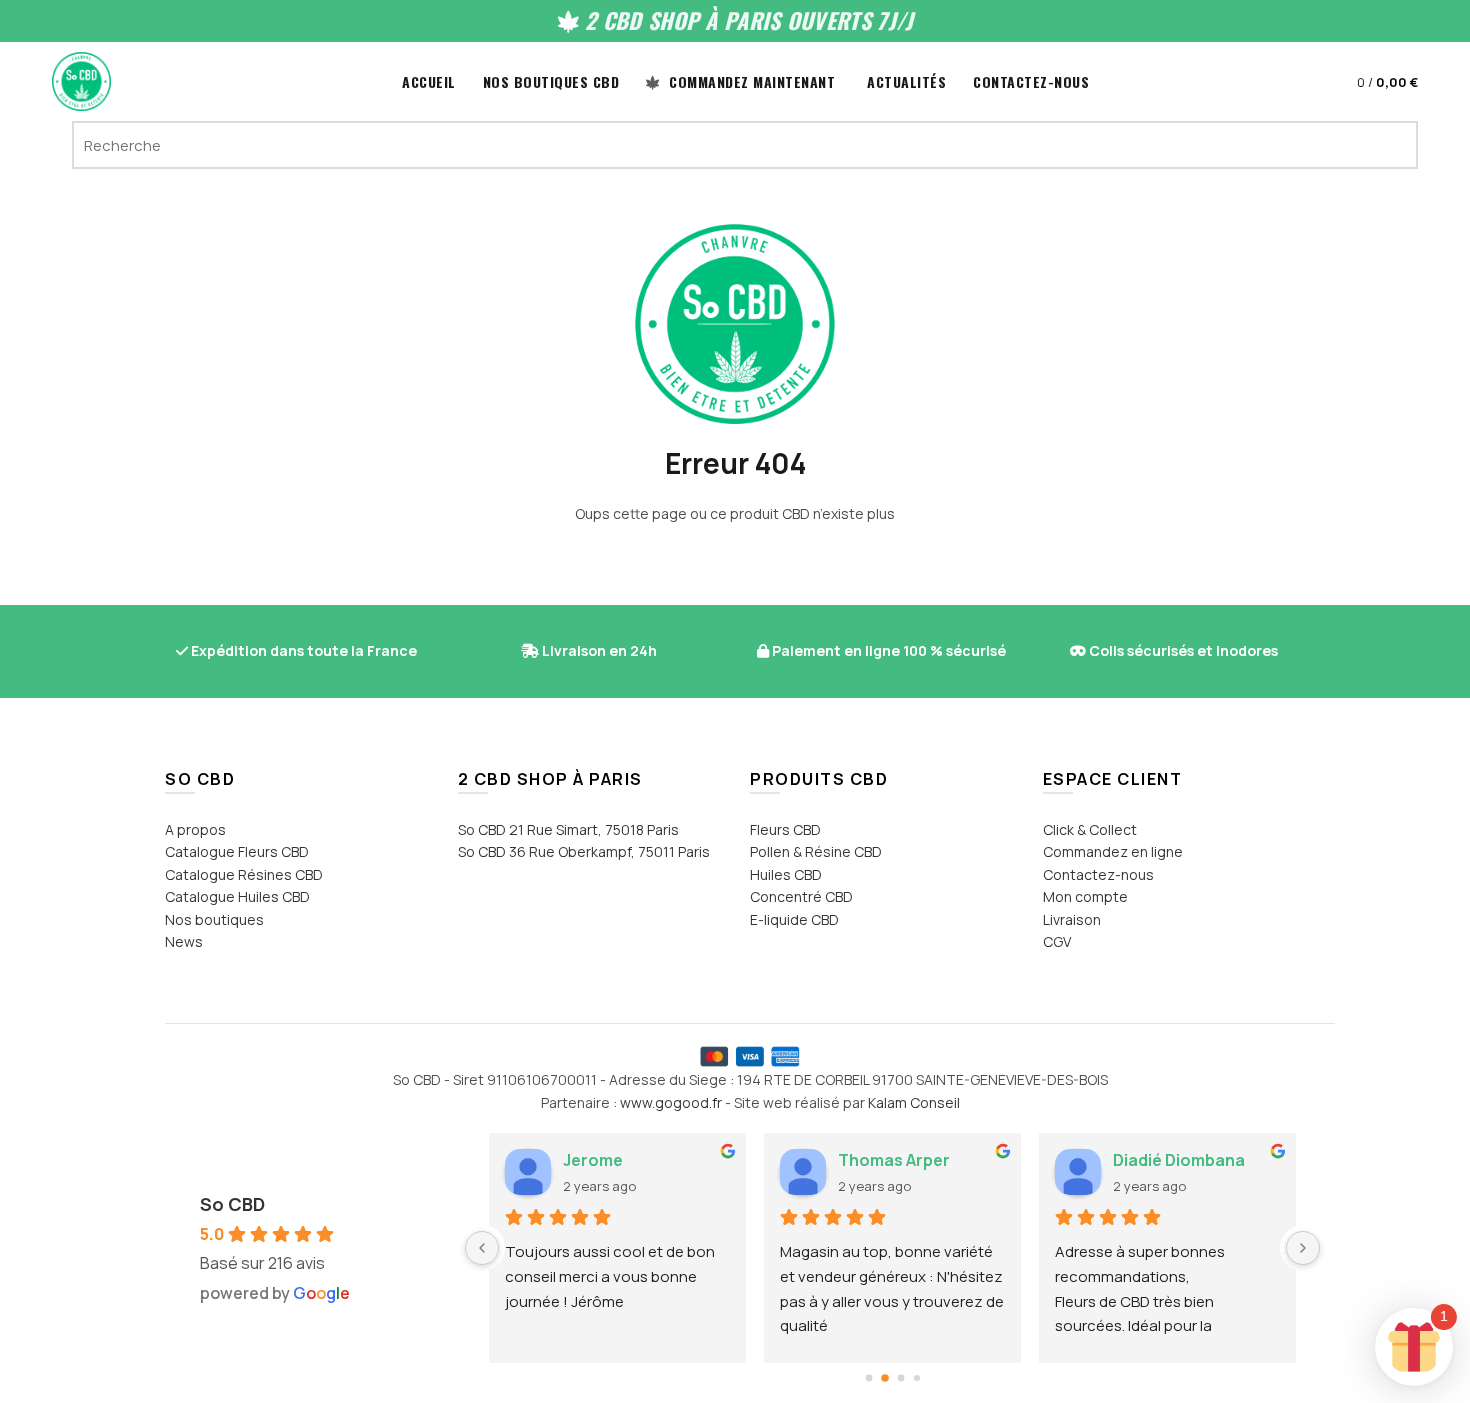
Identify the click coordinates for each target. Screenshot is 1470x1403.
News (184, 941)
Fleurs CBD (785, 829)
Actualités (906, 81)
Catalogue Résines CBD (244, 874)
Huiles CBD (786, 874)
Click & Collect (1090, 829)
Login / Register (1296, 82)
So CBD (232, 1204)
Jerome (593, 1160)
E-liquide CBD (794, 919)
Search (1393, 145)
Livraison (1072, 919)
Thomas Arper (894, 1160)
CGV (1057, 941)
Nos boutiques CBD (551, 81)
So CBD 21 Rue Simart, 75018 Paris (568, 829)
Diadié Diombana (1179, 1160)
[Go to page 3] (917, 1378)
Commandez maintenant (750, 81)
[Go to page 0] (868, 1378)
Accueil (429, 81)
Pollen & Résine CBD (816, 851)
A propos (195, 829)
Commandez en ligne (1113, 851)
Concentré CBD (801, 896)
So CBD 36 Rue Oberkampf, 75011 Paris (584, 851)
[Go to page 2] (900, 1378)
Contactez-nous (1031, 81)
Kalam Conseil (914, 1102)
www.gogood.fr (671, 1102)
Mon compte (1085, 896)
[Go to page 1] (885, 1378)
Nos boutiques (214, 919)
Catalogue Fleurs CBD (237, 851)
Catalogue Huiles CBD (237, 896)
